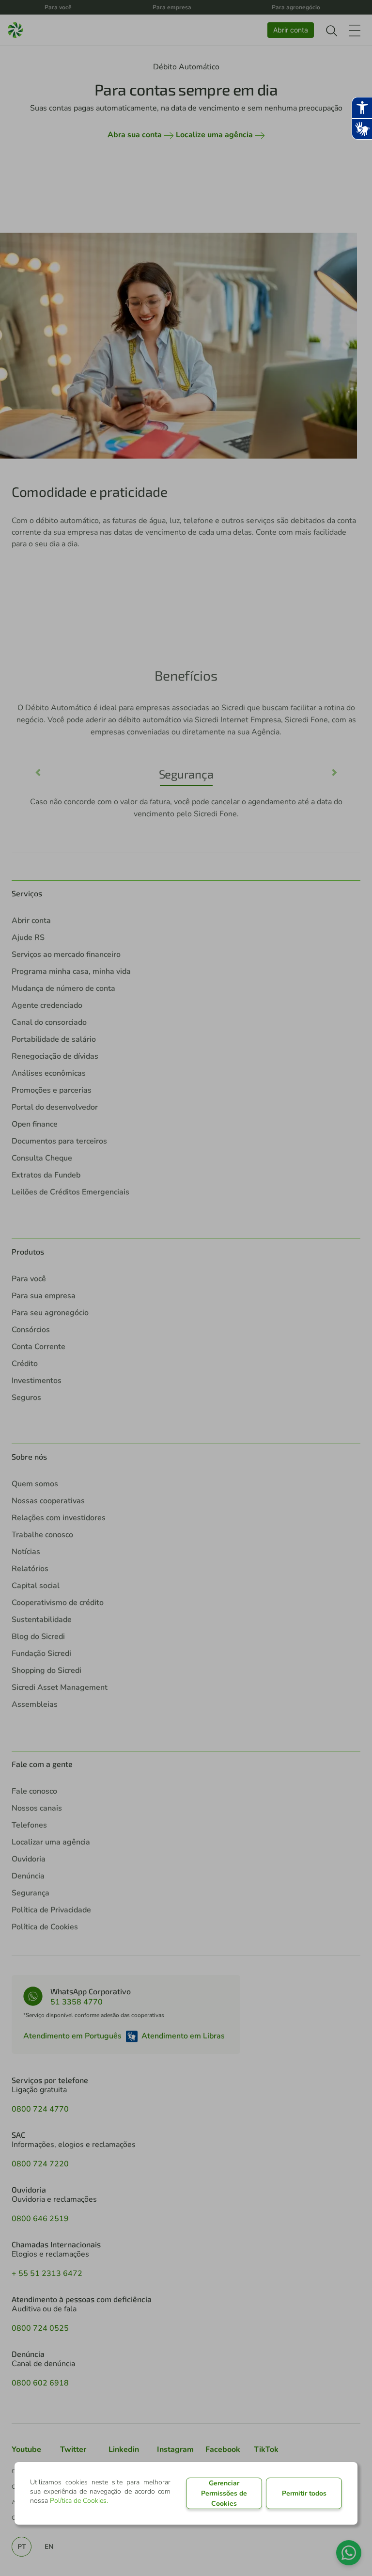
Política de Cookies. (79, 2501)
